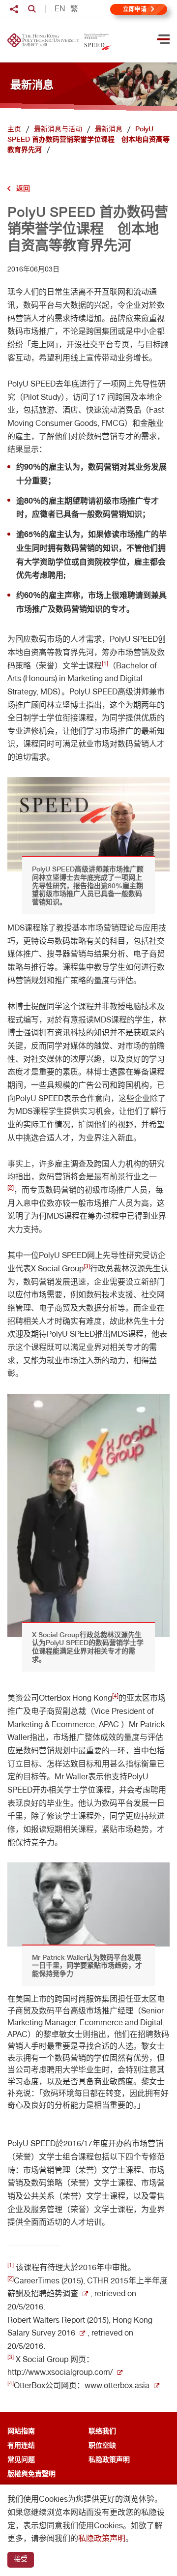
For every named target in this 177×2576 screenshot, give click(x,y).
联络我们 (102, 2431)
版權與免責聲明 (31, 2473)
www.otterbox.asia (117, 2385)
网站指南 (21, 2431)
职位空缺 (102, 2445)
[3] (87, 1266)
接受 (21, 2559)
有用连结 (21, 2445)
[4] (115, 1696)
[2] (11, 1188)
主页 (14, 129)
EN (60, 9)
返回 (23, 188)
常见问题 (21, 2459)
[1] (105, 663)
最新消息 (109, 129)
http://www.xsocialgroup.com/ (60, 2372)
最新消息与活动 (58, 129)
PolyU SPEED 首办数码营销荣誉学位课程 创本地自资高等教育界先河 (88, 139)
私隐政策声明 (109, 2459)
